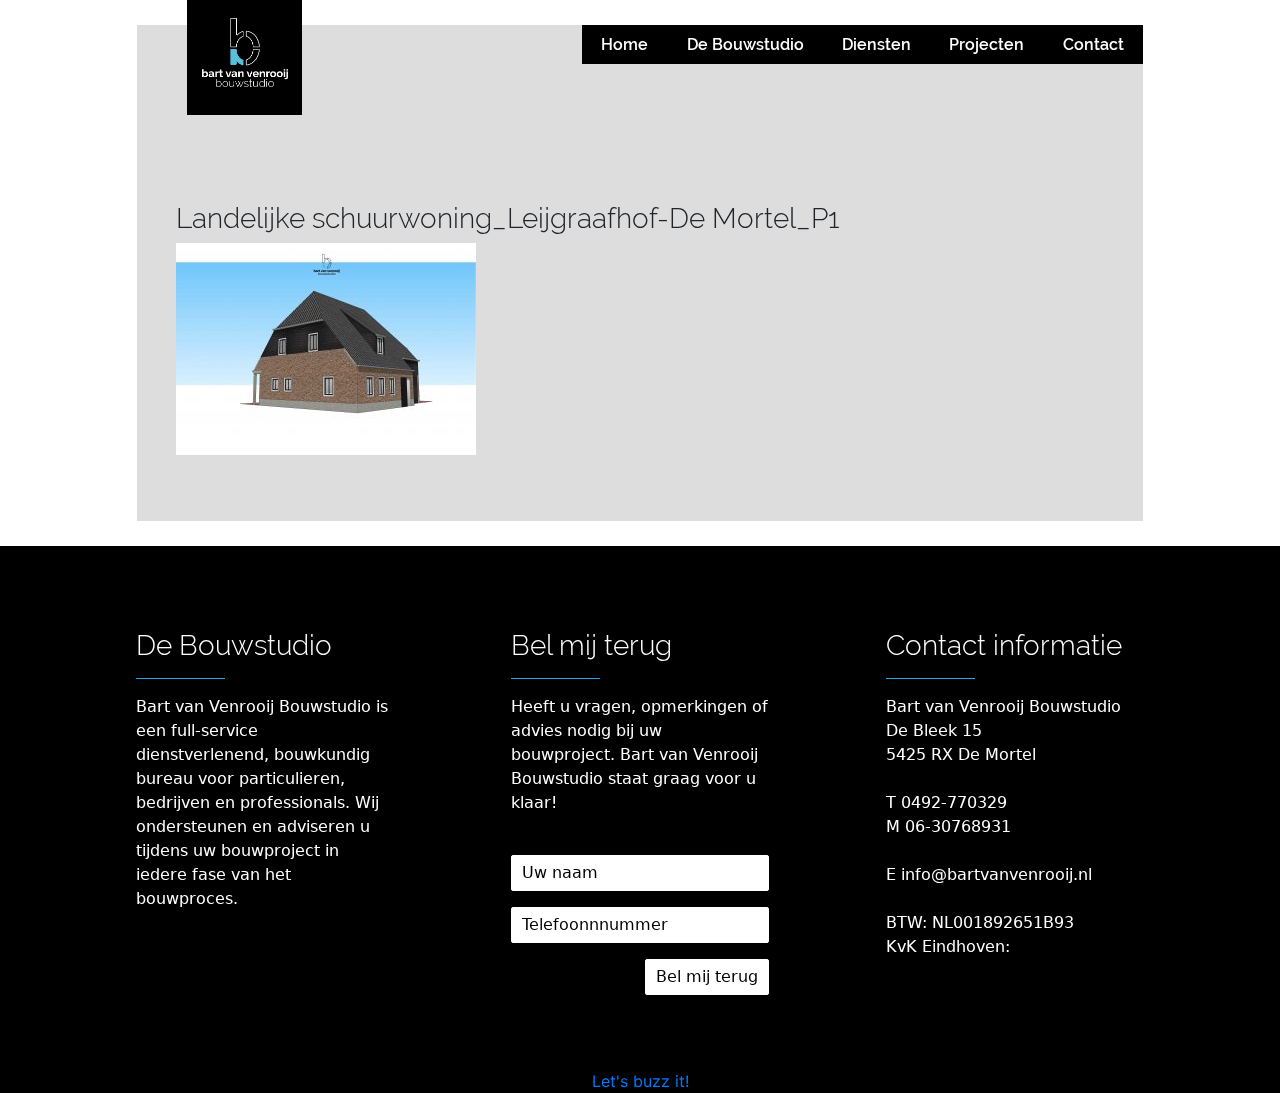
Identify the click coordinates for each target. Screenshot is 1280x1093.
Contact (1093, 44)
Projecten (986, 44)
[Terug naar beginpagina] (244, 57)
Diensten (876, 44)
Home (624, 44)
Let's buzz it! (640, 1081)
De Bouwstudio (745, 44)
